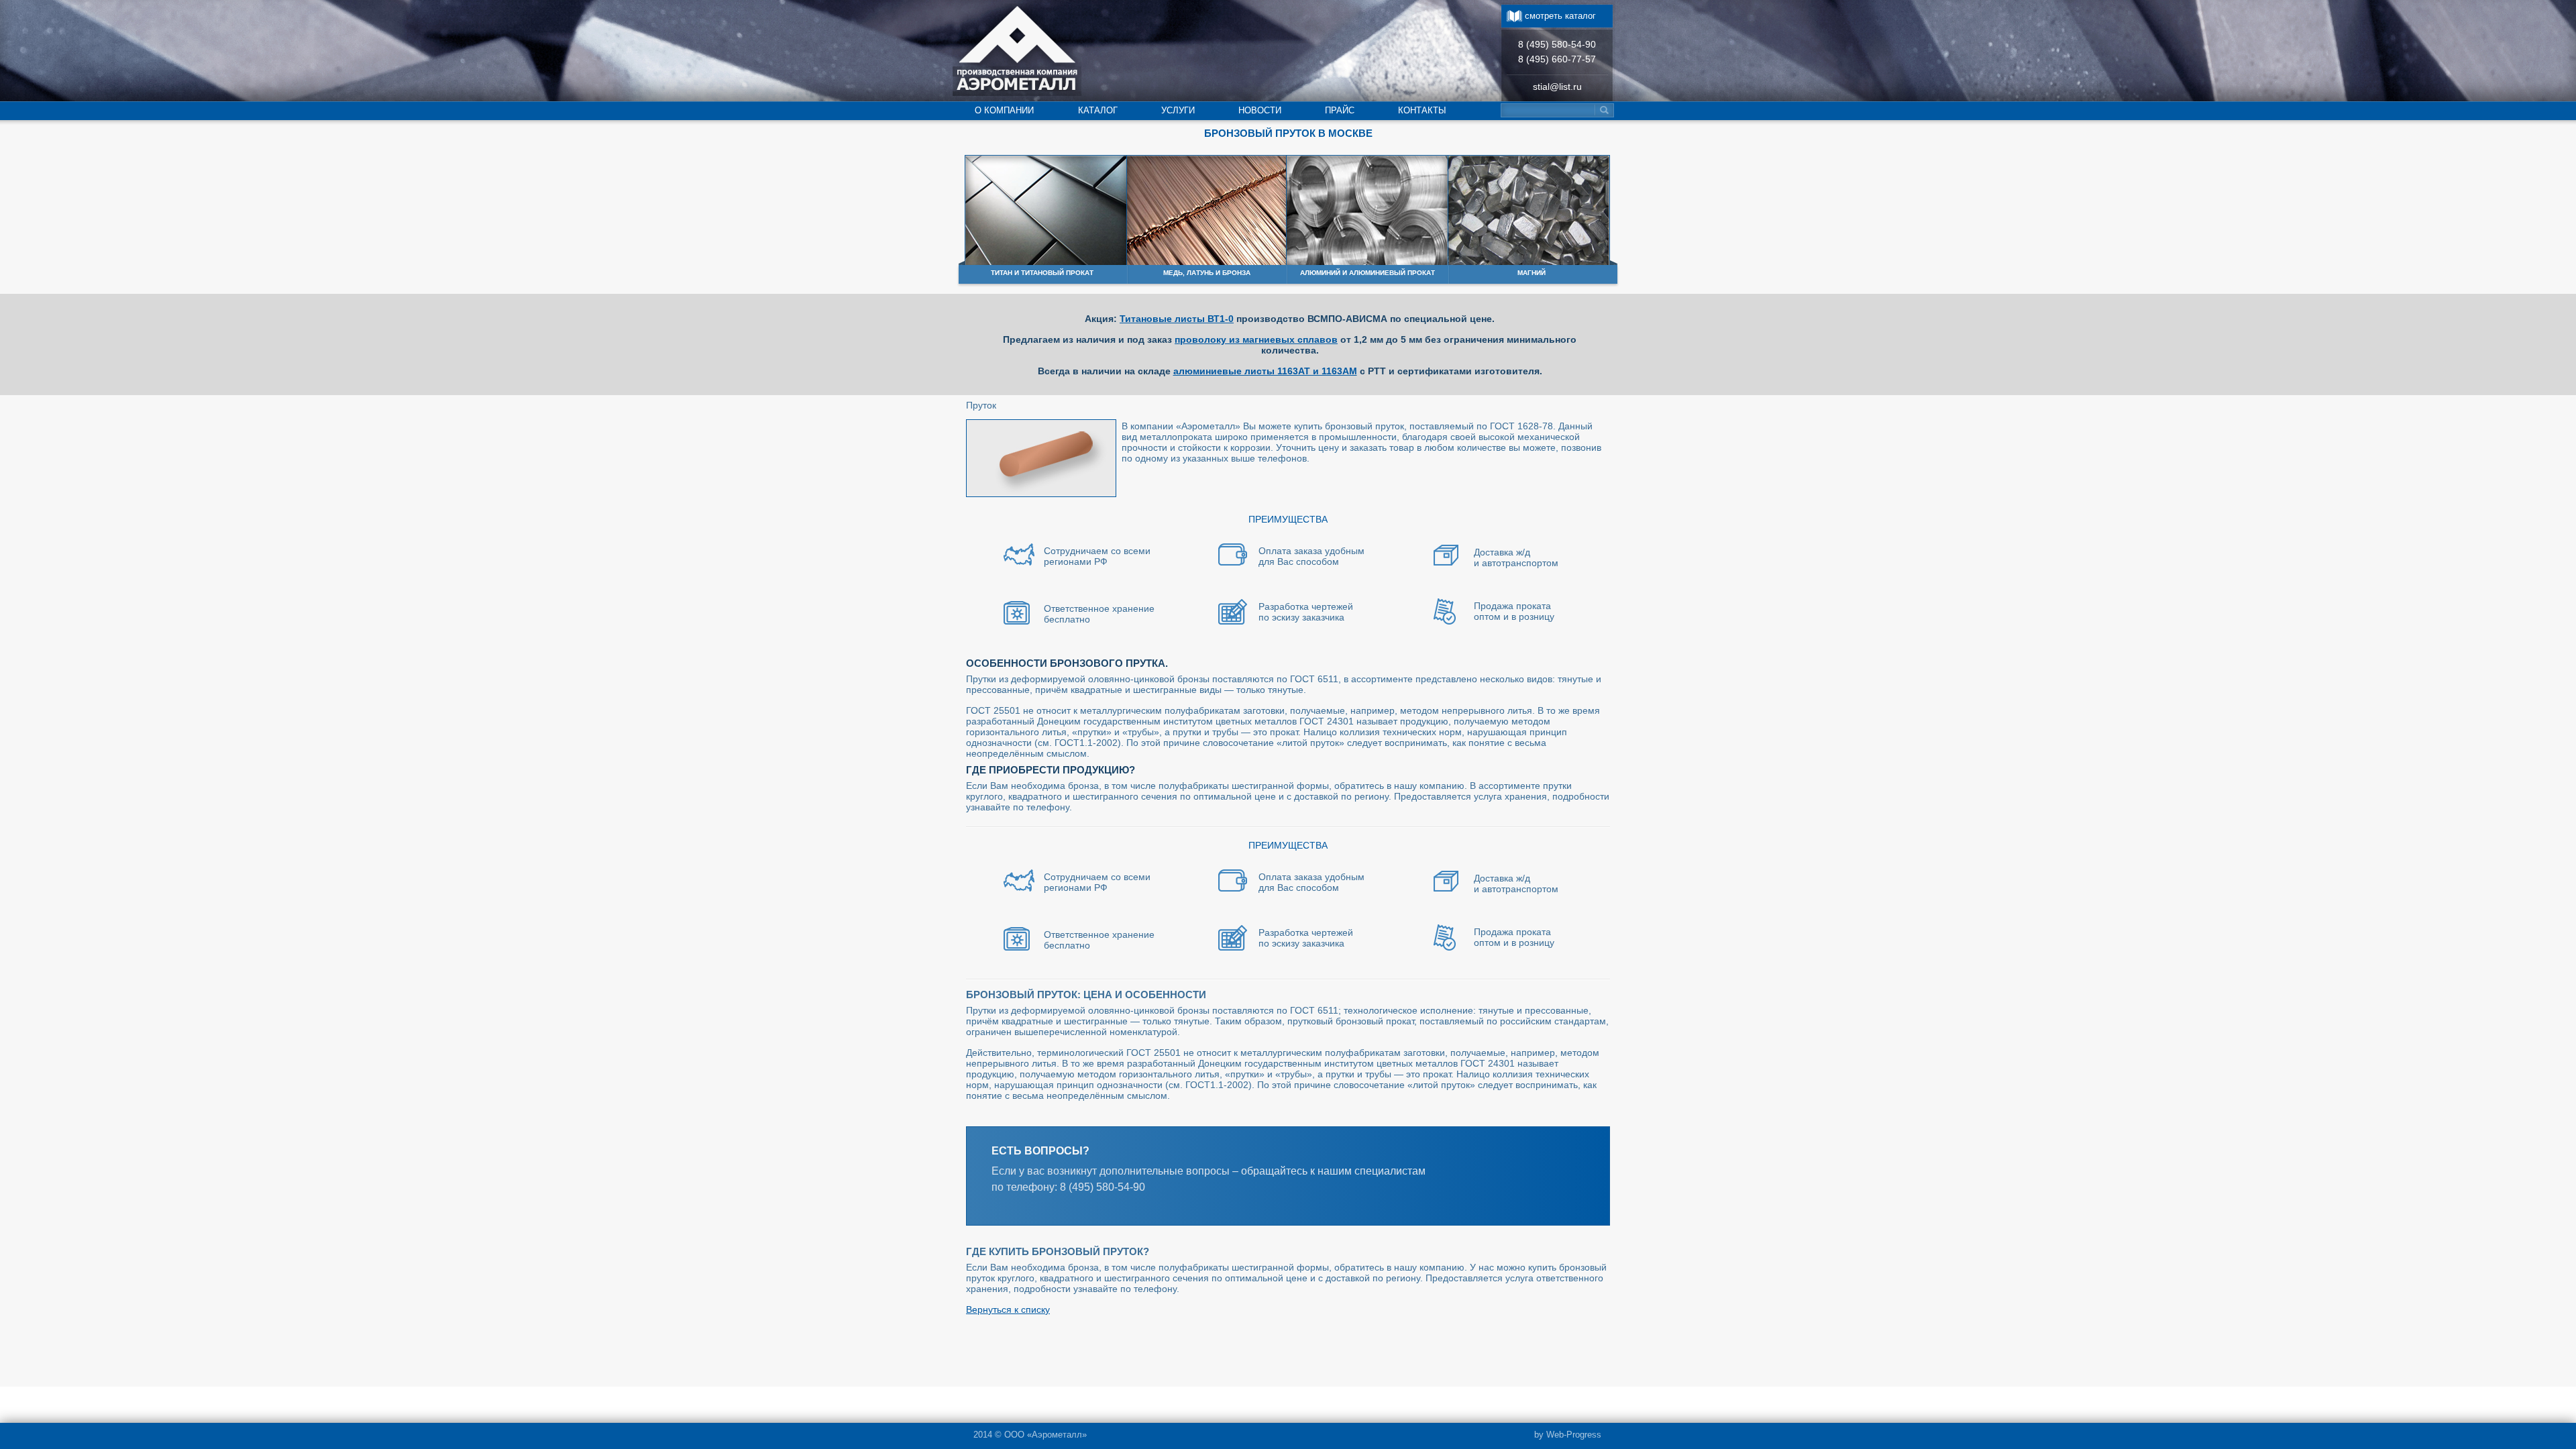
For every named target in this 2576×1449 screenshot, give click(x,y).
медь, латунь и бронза (1207, 273)
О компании (1004, 110)
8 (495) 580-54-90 (1557, 44)
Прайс (1340, 110)
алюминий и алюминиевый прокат (1367, 273)
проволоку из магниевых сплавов (1256, 339)
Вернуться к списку (1008, 1309)
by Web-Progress (1568, 1435)
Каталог (1098, 110)
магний (1532, 273)
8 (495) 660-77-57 (1557, 59)
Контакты (1422, 110)
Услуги (1178, 110)
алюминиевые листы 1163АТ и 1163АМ (1265, 371)
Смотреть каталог (1560, 16)
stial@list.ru (1557, 87)
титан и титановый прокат (1042, 273)
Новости (1260, 110)
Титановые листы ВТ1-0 (1177, 319)
